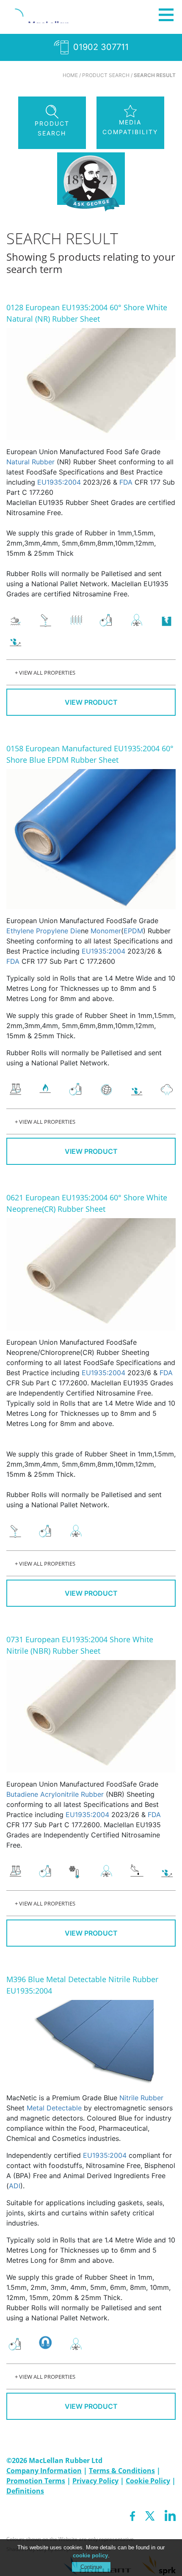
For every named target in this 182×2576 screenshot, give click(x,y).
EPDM (133, 931)
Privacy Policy (95, 2481)
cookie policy (90, 2555)
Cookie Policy (148, 2481)
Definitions (25, 2491)
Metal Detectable (54, 2108)
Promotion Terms (36, 2481)
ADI (15, 2186)
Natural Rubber (30, 462)
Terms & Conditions (122, 2471)
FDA (126, 482)
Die (76, 931)
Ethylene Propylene (38, 931)
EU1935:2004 (59, 482)
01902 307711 (100, 47)
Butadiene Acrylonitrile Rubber (55, 1794)
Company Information (44, 2471)
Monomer (106, 931)
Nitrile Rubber (141, 2098)
